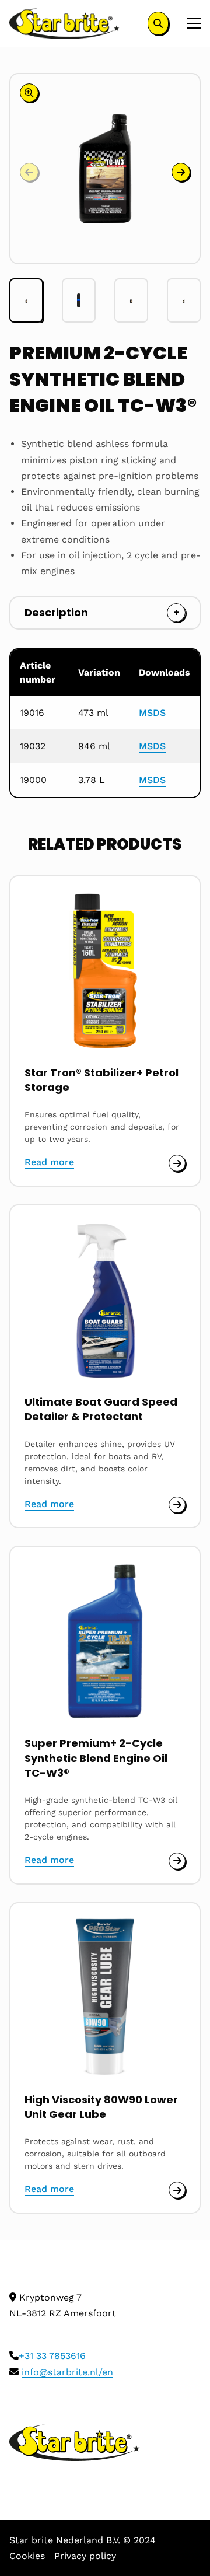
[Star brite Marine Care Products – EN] (64, 23)
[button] (181, 172)
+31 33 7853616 (52, 2356)
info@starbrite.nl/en (67, 2372)
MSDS (152, 713)
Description (56, 612)
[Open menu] (189, 23)
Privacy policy (85, 2556)
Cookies (27, 2556)
